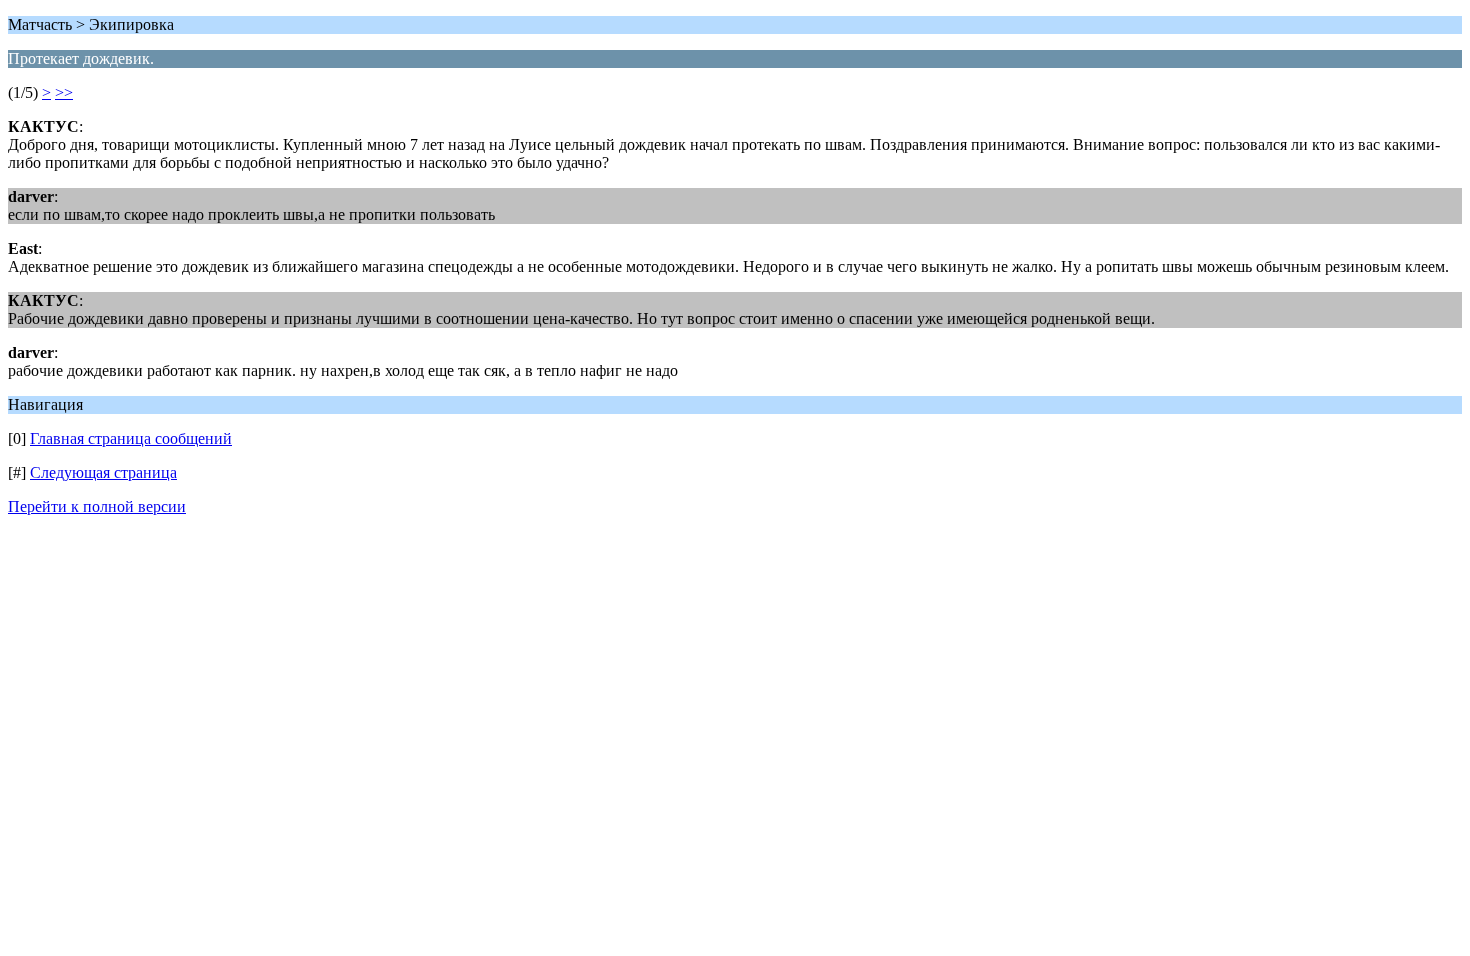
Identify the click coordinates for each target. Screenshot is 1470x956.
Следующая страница (103, 472)
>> (64, 92)
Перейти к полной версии (97, 506)
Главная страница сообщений (131, 438)
